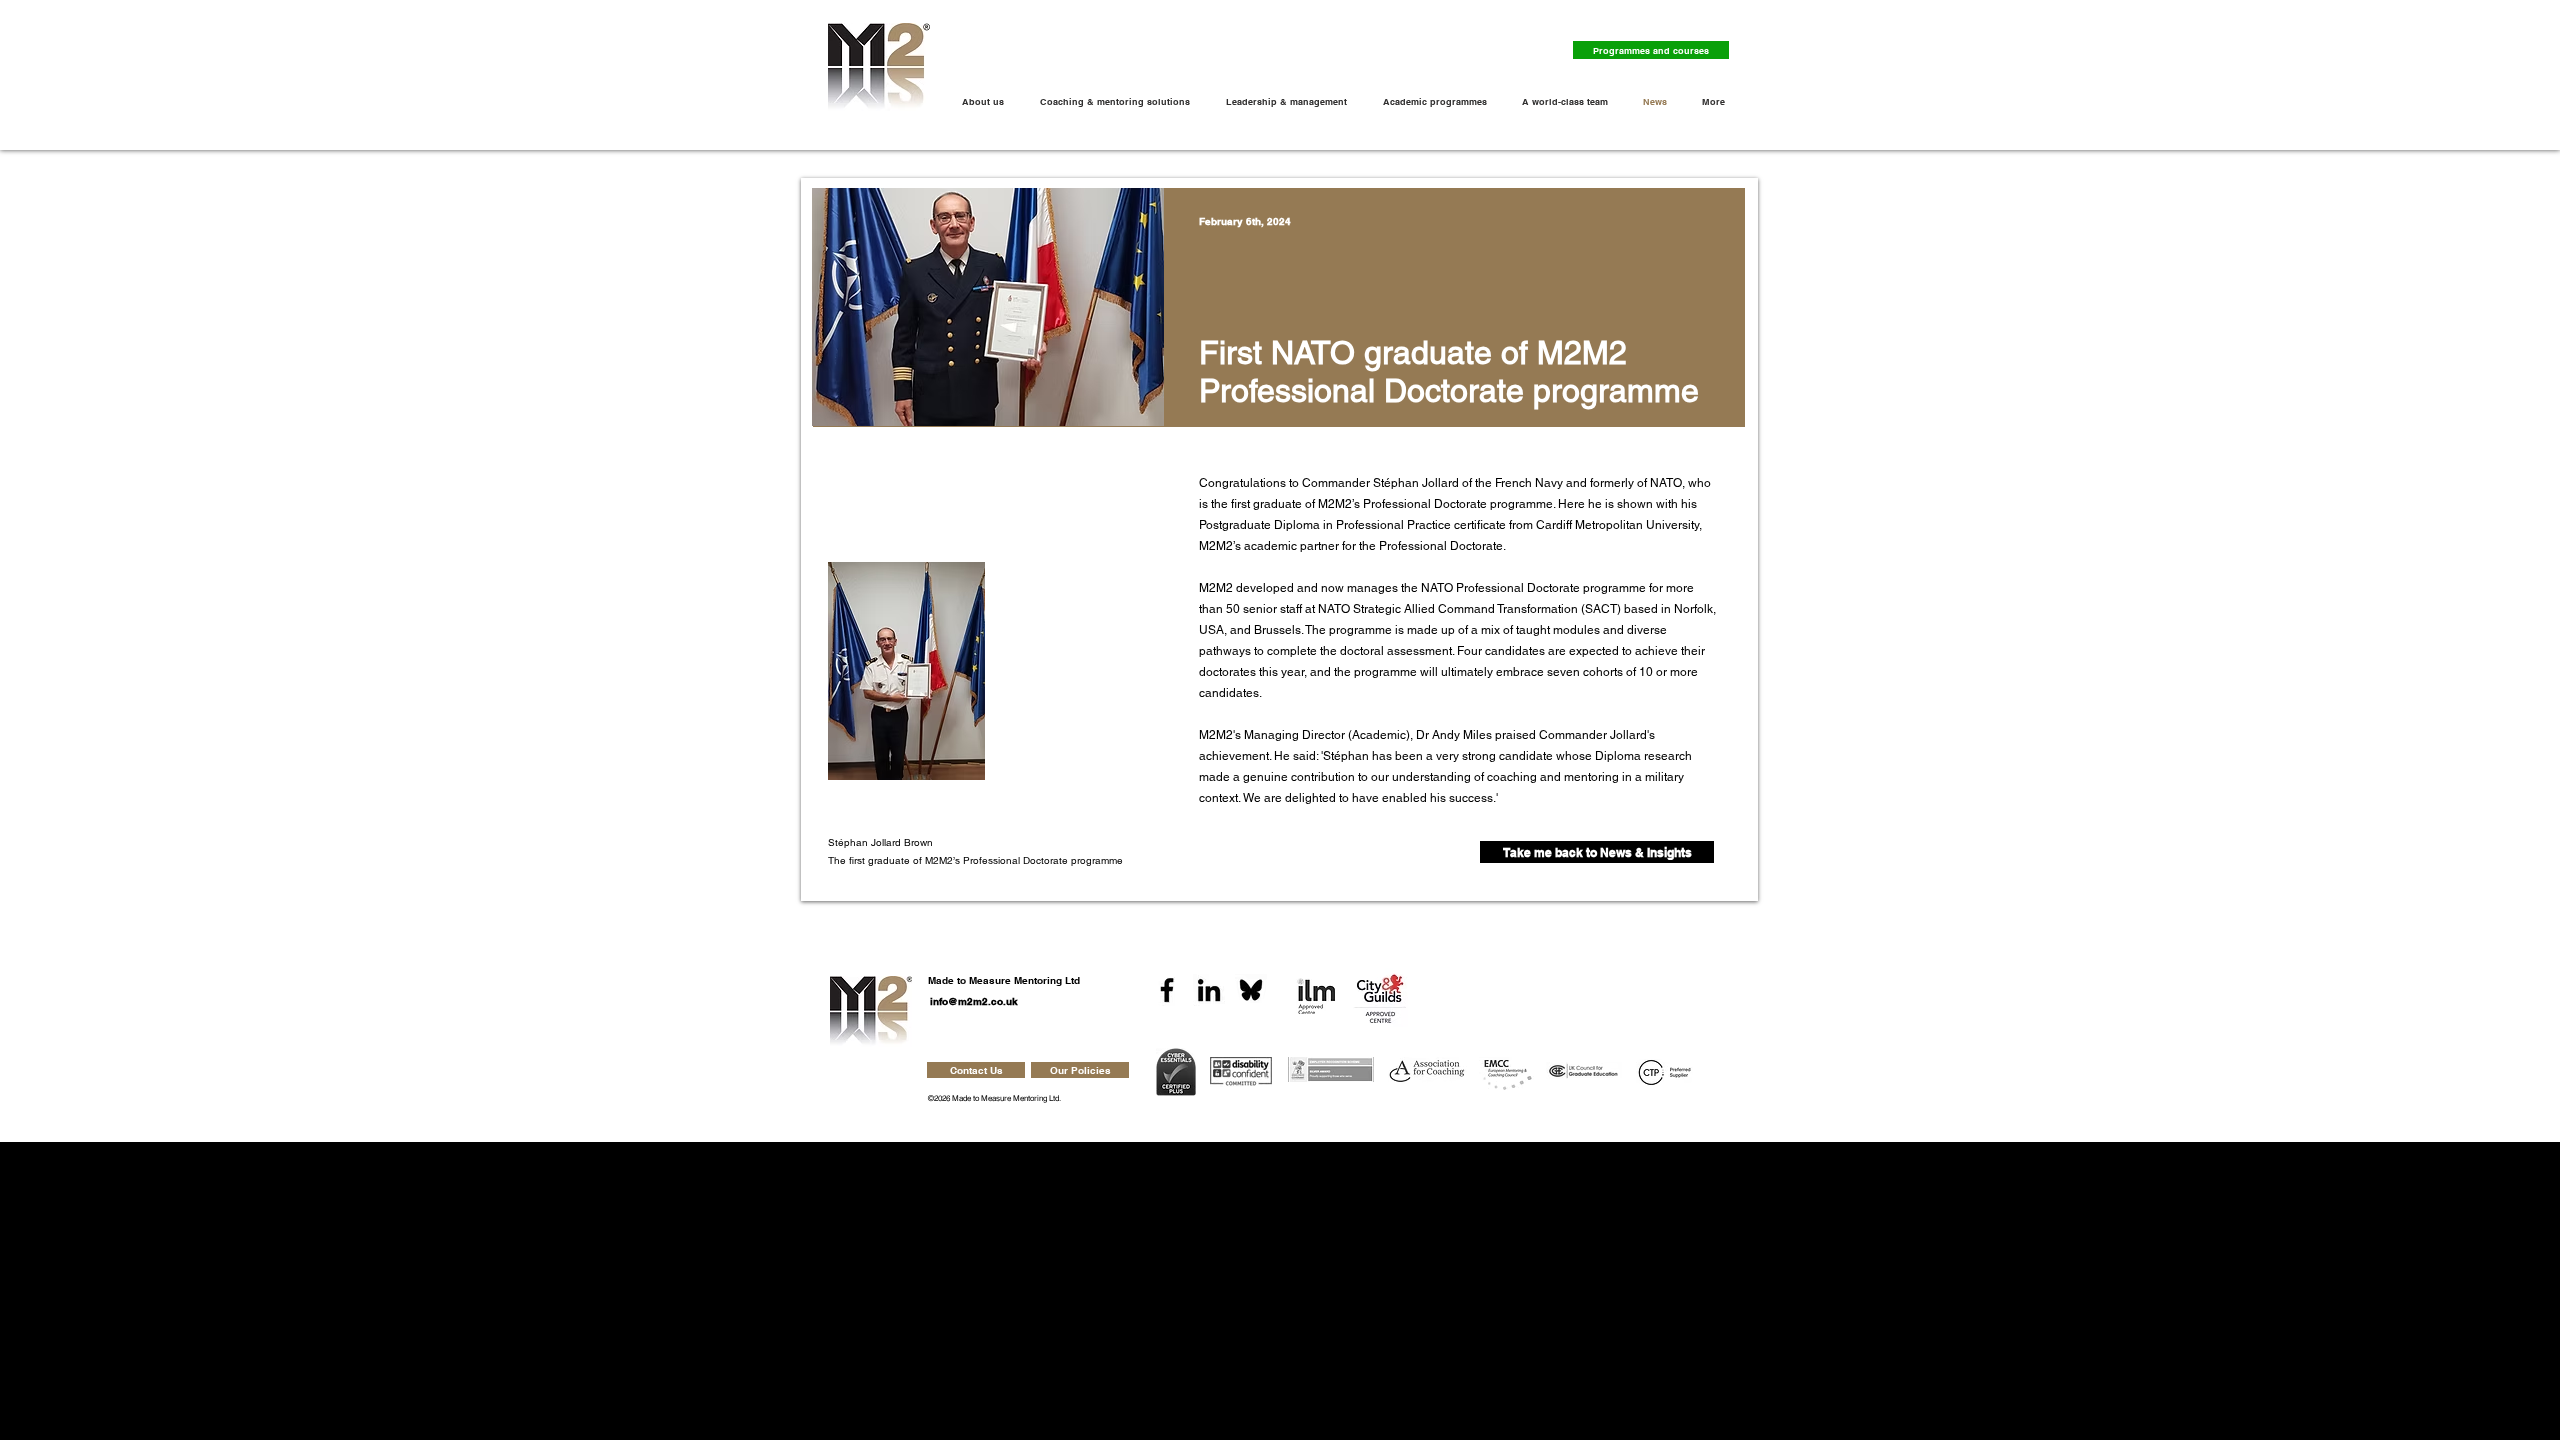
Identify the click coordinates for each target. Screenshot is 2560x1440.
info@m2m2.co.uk (974, 1001)
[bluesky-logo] (1251, 990)
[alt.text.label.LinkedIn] (1209, 990)
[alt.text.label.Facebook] (1167, 990)
